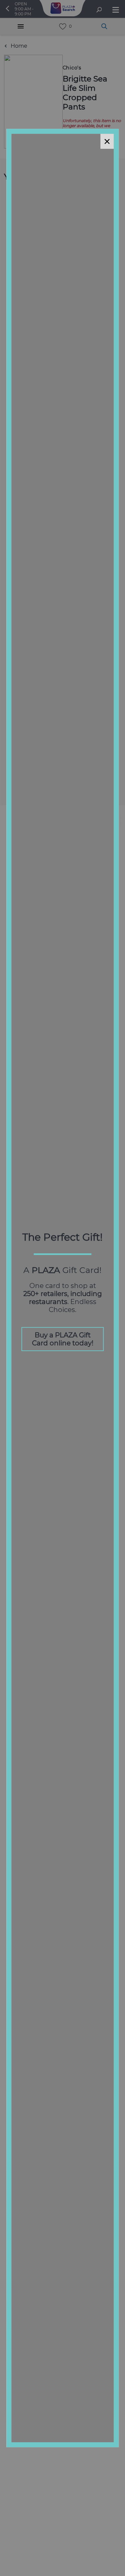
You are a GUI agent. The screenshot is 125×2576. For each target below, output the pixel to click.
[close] (107, 141)
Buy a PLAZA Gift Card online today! (63, 1339)
